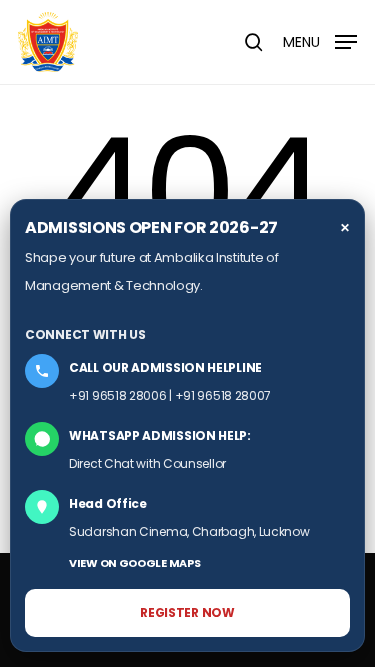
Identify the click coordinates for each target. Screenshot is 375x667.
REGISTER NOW (187, 612)
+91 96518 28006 (118, 395)
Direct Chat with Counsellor (147, 463)
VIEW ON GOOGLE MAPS (134, 563)
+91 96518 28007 (223, 395)
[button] (320, 40)
